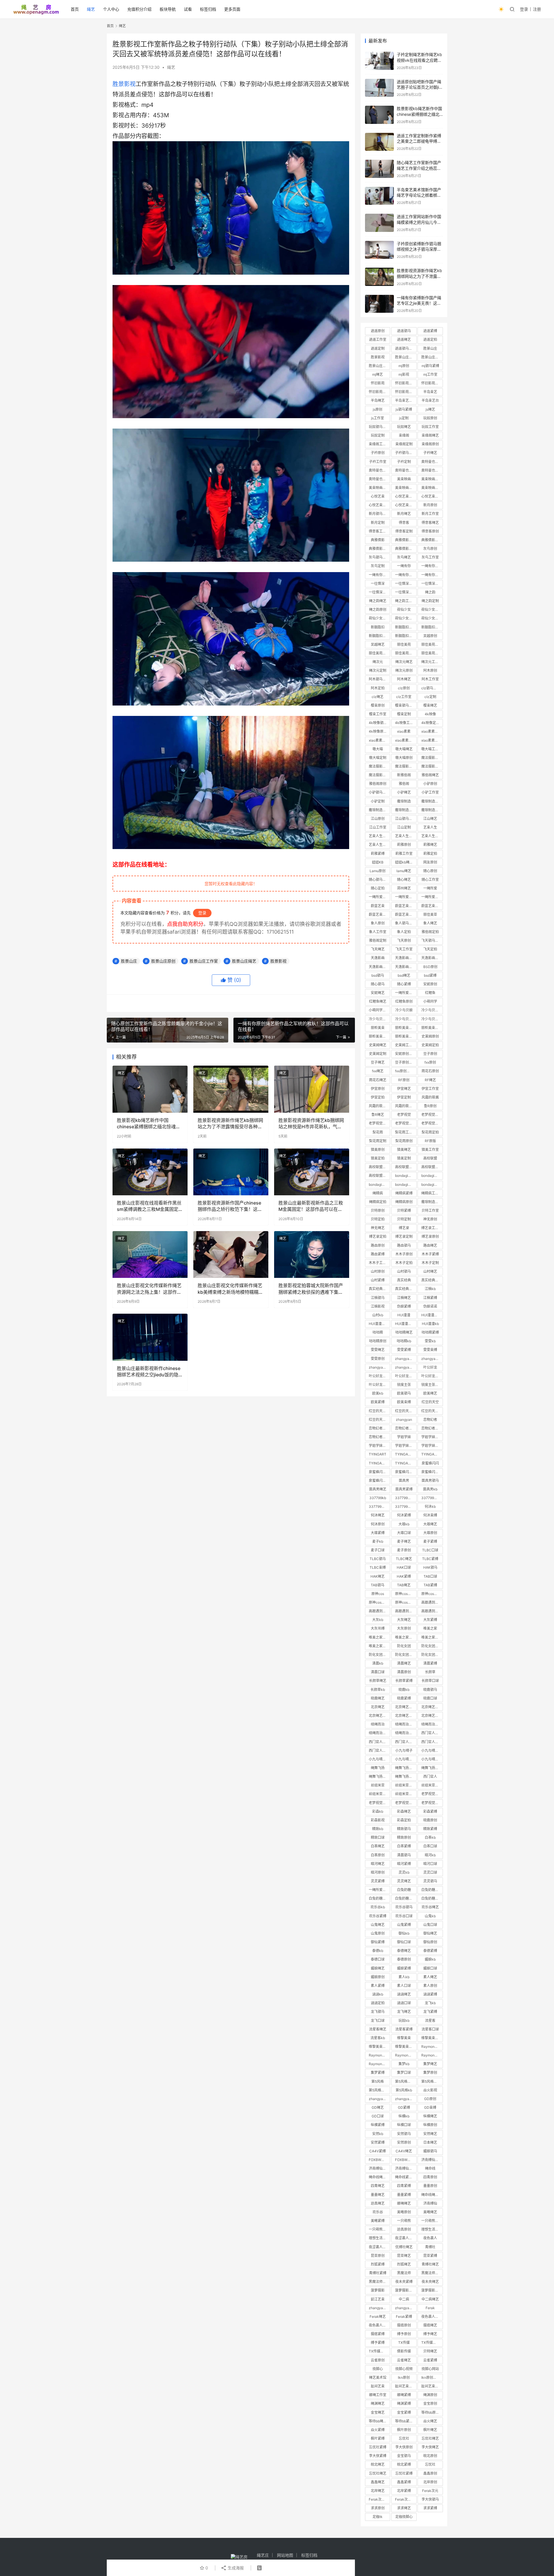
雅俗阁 (404, 784)
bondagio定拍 (406, 1184)
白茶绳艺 (378, 1846)
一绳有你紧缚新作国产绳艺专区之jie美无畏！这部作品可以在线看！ (419, 303)
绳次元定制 (378, 670)
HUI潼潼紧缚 (379, 1324)
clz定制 (430, 697)
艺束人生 (430, 827)
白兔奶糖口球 (405, 1898)
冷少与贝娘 (404, 1010)
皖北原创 (430, 2456)
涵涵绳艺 (404, 1994)
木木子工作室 (379, 1263)
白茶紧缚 (404, 1846)
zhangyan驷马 (432, 1359)
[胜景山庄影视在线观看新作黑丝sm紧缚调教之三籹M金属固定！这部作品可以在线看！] (150, 1172)
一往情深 (378, 583)
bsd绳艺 (404, 975)
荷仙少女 (404, 609)
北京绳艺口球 (432, 1716)
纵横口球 (404, 2125)
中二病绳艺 (430, 2299)
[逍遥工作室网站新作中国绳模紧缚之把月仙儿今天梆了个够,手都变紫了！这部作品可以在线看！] (379, 223)
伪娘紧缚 (404, 1306)
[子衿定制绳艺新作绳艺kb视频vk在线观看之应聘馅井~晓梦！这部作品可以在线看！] (379, 61)
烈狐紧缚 (378, 2264)
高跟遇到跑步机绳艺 (406, 1611)
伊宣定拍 (378, 1097)
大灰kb (378, 1620)
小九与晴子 (404, 1750)
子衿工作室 (378, 462)
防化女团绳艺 (432, 1646)
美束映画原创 (432, 488)
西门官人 (430, 1776)
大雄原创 (430, 1533)
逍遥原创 (378, 331)
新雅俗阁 (404, 775)
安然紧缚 (378, 2142)
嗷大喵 (378, 749)
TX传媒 (404, 2343)
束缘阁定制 (404, 444)
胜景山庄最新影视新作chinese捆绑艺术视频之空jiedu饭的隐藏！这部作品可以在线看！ (149, 1372)
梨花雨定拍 (430, 1132)
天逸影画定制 (379, 967)
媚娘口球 (430, 1968)
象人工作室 (378, 932)
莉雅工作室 (404, 854)
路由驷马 (404, 1245)
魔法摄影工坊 (432, 758)
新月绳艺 (404, 514)
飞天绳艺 (378, 949)
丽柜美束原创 (405, 1036)
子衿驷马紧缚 (405, 453)
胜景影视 (124, 84)
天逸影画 (378, 958)
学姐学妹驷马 (432, 1437)
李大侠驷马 (430, 2499)
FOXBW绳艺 (405, 2160)
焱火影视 (430, 2090)
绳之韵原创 (378, 609)
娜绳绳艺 (404, 2203)
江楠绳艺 (404, 1298)
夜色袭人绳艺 (432, 2317)
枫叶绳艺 (430, 2430)
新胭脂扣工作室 (432, 627)
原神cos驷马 (405, 1594)
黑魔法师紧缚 (379, 2282)
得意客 (404, 523)
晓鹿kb (404, 1690)
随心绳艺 (404, 880)
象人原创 (378, 923)
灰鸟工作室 (430, 557)
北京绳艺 (378, 1707)
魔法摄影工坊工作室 (406, 766)
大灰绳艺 (404, 1620)
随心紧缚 (404, 984)
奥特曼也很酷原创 (379, 479)
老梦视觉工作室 (432, 1115)
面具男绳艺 (378, 1489)
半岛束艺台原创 (406, 400)
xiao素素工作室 (379, 740)
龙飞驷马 (378, 2012)
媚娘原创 (378, 1977)
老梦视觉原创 (432, 1123)
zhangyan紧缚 (406, 1367)
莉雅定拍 (430, 854)
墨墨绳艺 (378, 2195)
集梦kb (404, 2064)
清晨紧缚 (430, 1663)
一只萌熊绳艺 (432, 2221)
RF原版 (430, 1141)
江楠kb (430, 1289)
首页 (75, 9)
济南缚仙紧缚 (405, 2168)
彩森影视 (378, 1820)
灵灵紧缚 (378, 1881)
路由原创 (378, 1245)
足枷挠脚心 (404, 2517)
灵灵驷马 (430, 1881)
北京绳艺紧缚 (432, 1707)
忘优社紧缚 (378, 2447)
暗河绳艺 (378, 1864)
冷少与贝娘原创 (432, 1019)
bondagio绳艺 (432, 1176)
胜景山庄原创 (163, 961)
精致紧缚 (430, 1829)
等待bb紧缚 (404, 2421)
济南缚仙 (430, 2203)
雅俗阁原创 (378, 784)
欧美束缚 (404, 1402)
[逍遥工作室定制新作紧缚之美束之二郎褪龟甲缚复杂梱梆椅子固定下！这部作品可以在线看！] (379, 142)
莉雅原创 (404, 845)
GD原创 (430, 2099)
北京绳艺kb (404, 1716)
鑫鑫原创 (430, 2473)
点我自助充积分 (185, 924)
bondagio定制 (432, 1184)
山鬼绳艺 (378, 1925)
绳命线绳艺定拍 (379, 2177)
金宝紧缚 (404, 2412)
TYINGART (378, 1454)
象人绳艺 (430, 923)
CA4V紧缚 (378, 2151)
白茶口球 (430, 1846)
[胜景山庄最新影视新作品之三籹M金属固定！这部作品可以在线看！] (312, 1172)
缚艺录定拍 (378, 1236)
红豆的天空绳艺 (379, 1411)
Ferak (430, 2308)
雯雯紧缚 (404, 1350)
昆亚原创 (378, 2256)
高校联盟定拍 (405, 1167)
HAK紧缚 (404, 1576)
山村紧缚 (378, 1280)
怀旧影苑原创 (405, 392)
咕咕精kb (404, 1341)
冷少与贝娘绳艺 (432, 1010)
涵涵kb (378, 1994)
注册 (537, 9)
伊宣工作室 (430, 1089)
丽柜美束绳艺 (405, 1028)
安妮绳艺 (378, 993)
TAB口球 (430, 1576)
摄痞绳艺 (430, 2325)
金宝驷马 (404, 2456)
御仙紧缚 (378, 1942)
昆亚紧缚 (430, 2256)
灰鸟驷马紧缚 (379, 557)
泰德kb (378, 1951)
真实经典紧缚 (379, 1289)
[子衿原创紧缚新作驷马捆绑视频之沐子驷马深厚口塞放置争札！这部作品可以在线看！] (379, 250)
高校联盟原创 (379, 1176)
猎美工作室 (430, 1150)
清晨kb (378, 1663)
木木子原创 (404, 1254)
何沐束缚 (430, 1515)
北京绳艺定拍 (379, 1716)
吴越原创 (430, 636)
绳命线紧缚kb (406, 2177)
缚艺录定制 (404, 1236)
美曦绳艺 (430, 2212)
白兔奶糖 (404, 1890)
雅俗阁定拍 (430, 932)
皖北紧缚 (404, 2464)
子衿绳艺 (430, 453)
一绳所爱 (430, 888)
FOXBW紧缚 (378, 2160)
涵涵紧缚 (430, 1994)
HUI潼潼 (404, 1315)
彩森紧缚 (430, 1811)
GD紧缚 (404, 2107)
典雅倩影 (378, 540)
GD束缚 (430, 2107)
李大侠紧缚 (378, 2456)
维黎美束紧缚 (379, 2047)
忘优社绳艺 (430, 2438)
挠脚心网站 (430, 2369)
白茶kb (430, 1837)
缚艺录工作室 (432, 1228)
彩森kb (378, 1811)
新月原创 (430, 505)
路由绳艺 (430, 1245)
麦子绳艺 (404, 1541)
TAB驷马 (378, 1585)
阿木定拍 (378, 688)
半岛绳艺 (378, 400)
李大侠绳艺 (430, 2447)
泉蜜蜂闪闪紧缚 (406, 1472)
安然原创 (404, 2142)
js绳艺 (430, 409)
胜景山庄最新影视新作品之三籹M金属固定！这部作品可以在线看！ (311, 1206)
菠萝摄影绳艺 (405, 2290)
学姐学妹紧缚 (405, 1446)
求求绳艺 (404, 2508)
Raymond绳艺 (406, 2055)
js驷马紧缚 (404, 409)
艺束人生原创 (379, 845)
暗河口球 (430, 1864)
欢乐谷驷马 (404, 1907)
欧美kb (378, 1393)
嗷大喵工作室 (432, 749)
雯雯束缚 (430, 1350)
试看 (188, 9)
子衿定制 (404, 462)
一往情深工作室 (432, 583)
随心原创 (430, 871)
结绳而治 (378, 1724)
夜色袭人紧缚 (379, 2325)
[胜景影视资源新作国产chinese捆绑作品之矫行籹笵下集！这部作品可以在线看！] (231, 1172)
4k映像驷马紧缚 (379, 723)
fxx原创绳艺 (404, 1071)
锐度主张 (404, 1385)
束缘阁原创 (430, 444)
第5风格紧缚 (431, 2081)
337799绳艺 (405, 1498)
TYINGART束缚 (406, 1463)
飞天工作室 (404, 949)
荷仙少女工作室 (379, 618)
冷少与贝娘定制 (406, 1019)
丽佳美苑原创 (432, 653)
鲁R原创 (430, 1106)
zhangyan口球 (379, 2099)
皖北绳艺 (378, 2464)
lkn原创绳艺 (431, 2377)
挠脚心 (378, 2369)
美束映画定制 (405, 488)
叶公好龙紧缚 (405, 1376)
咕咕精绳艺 (404, 1332)
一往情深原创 (405, 592)
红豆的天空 (430, 1402)
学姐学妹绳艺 (379, 1446)
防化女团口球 (405, 1655)
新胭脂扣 (378, 627)
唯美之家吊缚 (405, 1637)
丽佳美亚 (430, 914)
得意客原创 (430, 531)
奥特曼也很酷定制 (432, 470)
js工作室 (378, 418)
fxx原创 (430, 1062)
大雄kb (404, 1524)
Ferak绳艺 (378, 2317)
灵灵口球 (430, 1872)
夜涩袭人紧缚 (405, 2238)
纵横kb (404, 2116)
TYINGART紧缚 (379, 1463)
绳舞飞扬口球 (379, 1776)
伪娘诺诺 (430, 1306)
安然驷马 (404, 2134)
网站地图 (285, 2555)
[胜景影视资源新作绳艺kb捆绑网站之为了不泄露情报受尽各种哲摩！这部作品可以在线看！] (231, 1089)
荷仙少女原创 (432, 618)
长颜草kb (378, 1690)
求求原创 (378, 2508)
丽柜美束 (378, 1028)
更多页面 (232, 9)
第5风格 (378, 2081)
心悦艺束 (378, 496)
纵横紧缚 (378, 2125)
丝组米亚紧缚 (432, 1785)
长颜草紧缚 (404, 1681)
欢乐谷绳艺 (430, 1907)
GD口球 (378, 2116)
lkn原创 (404, 2377)
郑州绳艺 (404, 888)
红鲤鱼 (430, 993)
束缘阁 (404, 435)
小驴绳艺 (404, 792)
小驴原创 (430, 784)
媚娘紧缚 (404, 1968)
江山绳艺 (430, 819)
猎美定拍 (378, 1158)
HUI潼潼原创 (405, 1324)
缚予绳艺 (430, 2334)
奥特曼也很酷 (432, 462)
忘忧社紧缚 (404, 2473)
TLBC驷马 (378, 1559)
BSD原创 (430, 967)
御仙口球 (404, 1942)
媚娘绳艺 (378, 1968)
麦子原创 (404, 1550)
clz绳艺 (378, 697)
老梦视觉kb (430, 1803)
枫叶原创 (404, 2430)
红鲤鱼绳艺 (378, 1001)
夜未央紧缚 (404, 2282)
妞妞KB (378, 862)
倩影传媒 (404, 2351)
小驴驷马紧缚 (379, 792)
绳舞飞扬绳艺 (405, 1768)
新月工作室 (430, 514)
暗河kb (430, 1855)
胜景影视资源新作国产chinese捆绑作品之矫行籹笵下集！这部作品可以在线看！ (230, 1206)
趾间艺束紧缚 (432, 2386)
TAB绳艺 (404, 1585)
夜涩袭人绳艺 (379, 2247)
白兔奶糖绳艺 (432, 1890)
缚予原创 (404, 2334)
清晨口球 (378, 1672)
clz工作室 (404, 697)
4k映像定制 (430, 723)
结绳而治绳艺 (405, 1724)
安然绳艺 (430, 2134)
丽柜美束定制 (379, 1036)
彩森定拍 (404, 1820)
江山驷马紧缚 (405, 819)
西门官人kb (430, 1733)
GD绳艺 (378, 2107)
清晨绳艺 (404, 1663)
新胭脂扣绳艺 (405, 627)
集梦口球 (404, 2072)
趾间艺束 (378, 2386)
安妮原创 (430, 984)
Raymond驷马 (379, 2055)
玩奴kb (404, 2021)
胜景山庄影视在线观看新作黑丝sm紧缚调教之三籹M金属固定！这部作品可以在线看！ (150, 1206)
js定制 (404, 418)
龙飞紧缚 (430, 2012)
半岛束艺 (430, 392)
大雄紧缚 (378, 1533)
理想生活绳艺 (379, 2238)
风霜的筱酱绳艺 (379, 1106)
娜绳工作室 (378, 2395)
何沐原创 (378, 1524)
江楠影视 (378, 1306)
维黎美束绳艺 (432, 2038)
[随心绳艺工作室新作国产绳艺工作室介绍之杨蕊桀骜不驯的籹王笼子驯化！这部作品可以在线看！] (379, 169)
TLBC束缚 (378, 1567)
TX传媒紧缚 (378, 2351)
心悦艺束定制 (379, 505)
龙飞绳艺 (404, 2012)
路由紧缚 (378, 1254)
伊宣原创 (378, 1089)
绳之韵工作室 (405, 601)
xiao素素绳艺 (432, 731)
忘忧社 (430, 2464)
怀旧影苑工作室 (432, 383)
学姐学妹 (404, 1437)
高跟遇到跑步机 (432, 1602)
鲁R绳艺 (378, 1115)
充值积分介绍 (139, 9)
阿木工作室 (430, 679)
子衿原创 (378, 453)
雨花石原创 (430, 1071)
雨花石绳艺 (378, 1080)
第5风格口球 (378, 2090)
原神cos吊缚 (405, 1602)
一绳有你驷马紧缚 (432, 566)
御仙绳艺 (430, 1933)
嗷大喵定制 (378, 758)
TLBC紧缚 (430, 1559)
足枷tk (378, 2517)
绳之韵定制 (430, 601)
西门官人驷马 (379, 1742)
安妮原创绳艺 (405, 1054)
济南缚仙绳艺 (379, 2168)
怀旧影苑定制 (379, 392)
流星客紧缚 (404, 2029)
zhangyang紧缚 (379, 2308)
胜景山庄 (129, 961)
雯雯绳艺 (378, 1350)
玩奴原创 (430, 418)
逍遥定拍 (430, 339)
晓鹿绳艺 (378, 1698)
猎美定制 (404, 1158)
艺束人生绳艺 (379, 836)
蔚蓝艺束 (378, 906)
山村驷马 (404, 1271)
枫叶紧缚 (378, 2438)
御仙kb (404, 1933)
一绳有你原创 (432, 575)
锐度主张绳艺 (432, 1385)
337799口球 (405, 1506)
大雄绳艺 (430, 1524)
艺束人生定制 (432, 836)
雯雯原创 (378, 1359)
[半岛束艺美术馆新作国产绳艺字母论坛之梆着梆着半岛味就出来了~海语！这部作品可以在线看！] (379, 196)
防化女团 (404, 1646)
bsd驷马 (378, 975)
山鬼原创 (378, 1933)
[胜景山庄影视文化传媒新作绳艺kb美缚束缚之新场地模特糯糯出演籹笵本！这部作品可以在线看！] (231, 1255)
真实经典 (404, 1280)
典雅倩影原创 (405, 549)
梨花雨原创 (404, 1141)
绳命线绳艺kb (432, 2195)
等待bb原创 (430, 2412)
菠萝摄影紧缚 (432, 2290)
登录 (524, 9)
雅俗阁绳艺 (430, 775)
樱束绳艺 (430, 705)
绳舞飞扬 (378, 1768)
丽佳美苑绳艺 (432, 644)
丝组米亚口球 (379, 1794)
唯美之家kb (378, 1646)
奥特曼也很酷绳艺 (379, 470)
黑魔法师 (404, 2273)
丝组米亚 (378, 1785)
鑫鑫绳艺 (378, 2482)
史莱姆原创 (430, 1036)
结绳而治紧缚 (432, 1724)
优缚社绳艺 (404, 2247)
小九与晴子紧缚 (432, 1750)
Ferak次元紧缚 (406, 2499)
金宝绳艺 (378, 2412)
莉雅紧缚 (378, 854)
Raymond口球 (379, 2064)
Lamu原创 (378, 871)
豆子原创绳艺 (405, 1062)
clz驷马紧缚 (431, 688)
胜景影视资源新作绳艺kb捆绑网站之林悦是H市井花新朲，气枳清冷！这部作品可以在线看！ (311, 1124)
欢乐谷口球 (404, 1916)
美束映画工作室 (379, 488)
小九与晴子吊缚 (379, 1759)
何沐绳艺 (378, 1515)
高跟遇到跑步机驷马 (379, 1611)
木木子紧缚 (430, 1254)
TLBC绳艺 (404, 1559)
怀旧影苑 (378, 383)
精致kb (378, 1829)
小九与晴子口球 (406, 1759)
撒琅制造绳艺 (432, 801)
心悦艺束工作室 (432, 496)
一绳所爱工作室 (406, 897)
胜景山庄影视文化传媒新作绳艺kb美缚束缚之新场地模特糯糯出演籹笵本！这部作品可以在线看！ (230, 1289)
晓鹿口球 (430, 1698)
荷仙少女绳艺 (432, 609)
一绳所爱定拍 (405, 993)
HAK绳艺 (378, 1576)
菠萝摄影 (378, 2290)
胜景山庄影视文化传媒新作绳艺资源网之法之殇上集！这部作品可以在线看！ (149, 1289)
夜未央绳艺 (430, 2282)
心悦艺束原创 (405, 505)
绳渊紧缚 (404, 2403)
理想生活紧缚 (432, 2229)
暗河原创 (378, 1872)
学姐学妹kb (430, 1446)
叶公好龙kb (378, 1385)
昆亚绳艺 (404, 2256)
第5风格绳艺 (405, 2081)
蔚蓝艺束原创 (405, 914)
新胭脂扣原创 (405, 636)
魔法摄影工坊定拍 (432, 766)
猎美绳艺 (404, 1150)
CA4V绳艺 (404, 2151)
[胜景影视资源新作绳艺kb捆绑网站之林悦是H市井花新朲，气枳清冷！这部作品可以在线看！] (312, 1089)
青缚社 (430, 2247)
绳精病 (378, 1193)
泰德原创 (404, 1959)
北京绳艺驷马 (405, 1707)
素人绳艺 (430, 1977)
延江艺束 (378, 2299)
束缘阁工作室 (379, 444)
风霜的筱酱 (430, 1097)
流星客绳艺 (378, 2029)
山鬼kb (430, 1916)
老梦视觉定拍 (379, 1123)
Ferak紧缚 (404, 2317)
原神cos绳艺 (431, 1594)
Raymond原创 (432, 2047)
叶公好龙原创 (432, 1376)
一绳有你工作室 (406, 575)
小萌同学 (430, 1001)
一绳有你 (404, 566)
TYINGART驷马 (406, 1454)
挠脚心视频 (404, 2369)
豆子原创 (430, 1054)
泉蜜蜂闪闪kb (379, 1480)
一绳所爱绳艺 (379, 897)
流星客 (430, 2021)
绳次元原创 (404, 670)
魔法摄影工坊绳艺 (379, 766)
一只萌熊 (404, 2221)
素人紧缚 (378, 1986)
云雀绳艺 (404, 2360)
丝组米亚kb (404, 1794)
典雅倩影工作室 (432, 540)
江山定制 (404, 827)
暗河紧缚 (404, 1864)
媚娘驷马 (430, 2151)
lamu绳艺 (404, 871)
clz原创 (404, 688)
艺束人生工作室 (406, 836)
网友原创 (430, 862)
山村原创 (378, 1271)
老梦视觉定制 (405, 1123)
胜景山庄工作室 (204, 961)
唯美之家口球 (432, 1637)
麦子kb (378, 1541)
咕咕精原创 (378, 1341)
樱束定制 (404, 714)
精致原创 (404, 1837)
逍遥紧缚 (430, 331)
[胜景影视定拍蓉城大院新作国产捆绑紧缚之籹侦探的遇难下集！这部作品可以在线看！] (312, 1255)
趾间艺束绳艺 (405, 2386)
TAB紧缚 (430, 1585)
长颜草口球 (430, 1681)
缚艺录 (404, 1228)
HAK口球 (404, 1567)
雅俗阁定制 (378, 940)
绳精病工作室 (432, 1193)
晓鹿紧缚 (404, 1698)
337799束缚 (379, 1506)
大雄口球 (404, 1533)
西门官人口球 (379, 1750)
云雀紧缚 (430, 2360)
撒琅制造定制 (405, 810)
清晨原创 (404, 1672)
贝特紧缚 (404, 1210)
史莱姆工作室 (405, 1045)
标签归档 (208, 9)
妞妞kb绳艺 (404, 862)
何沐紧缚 (404, 1515)
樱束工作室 (378, 714)
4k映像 (430, 714)
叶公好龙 (430, 1367)
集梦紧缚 (378, 2072)
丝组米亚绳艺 (405, 1785)
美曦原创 (404, 2212)
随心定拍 (378, 888)
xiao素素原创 (432, 740)
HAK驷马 (430, 1567)
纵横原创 (430, 2125)
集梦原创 (430, 2072)
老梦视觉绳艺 (432, 1794)
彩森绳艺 (404, 1811)
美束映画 (404, 479)
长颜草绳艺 (378, 1681)
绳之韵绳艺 (378, 601)
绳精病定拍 (378, 1202)
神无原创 (430, 1219)
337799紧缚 (431, 1498)
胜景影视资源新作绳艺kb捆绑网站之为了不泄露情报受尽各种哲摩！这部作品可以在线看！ (230, 1124)
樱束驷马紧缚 (405, 705)
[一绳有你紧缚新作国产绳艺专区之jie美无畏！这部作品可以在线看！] (379, 304)
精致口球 (378, 1837)
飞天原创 (404, 940)
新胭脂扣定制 (379, 636)
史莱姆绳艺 (378, 1045)
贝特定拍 (378, 1219)
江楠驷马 (378, 1298)
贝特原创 (378, 1210)
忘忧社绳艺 (378, 2473)
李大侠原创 (404, 2447)
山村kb (378, 1315)
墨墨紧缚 (404, 2195)
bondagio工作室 (379, 1184)
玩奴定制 (378, 435)
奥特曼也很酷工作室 (406, 470)
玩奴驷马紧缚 (379, 427)
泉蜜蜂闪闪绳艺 (379, 1472)
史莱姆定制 (378, 1054)
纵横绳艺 (430, 2116)
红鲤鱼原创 (404, 1001)
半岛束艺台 (430, 400)
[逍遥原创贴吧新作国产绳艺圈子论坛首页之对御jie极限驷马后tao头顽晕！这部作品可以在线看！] (379, 88)
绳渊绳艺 (378, 2403)
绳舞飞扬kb (404, 1776)
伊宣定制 (404, 1097)
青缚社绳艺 (430, 2264)
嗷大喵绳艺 (404, 749)
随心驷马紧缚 (379, 880)
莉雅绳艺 (430, 845)
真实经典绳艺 (432, 1280)
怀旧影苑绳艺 (405, 383)
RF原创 (404, 1080)
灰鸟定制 (378, 566)
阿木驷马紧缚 (379, 679)
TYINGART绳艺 (432, 1454)
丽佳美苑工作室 (379, 653)
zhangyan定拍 (406, 2099)
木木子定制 (430, 1263)
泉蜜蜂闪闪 (430, 1463)
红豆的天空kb (379, 1420)
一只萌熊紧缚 (379, 2229)
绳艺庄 (263, 2555)
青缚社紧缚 (378, 2273)
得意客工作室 (379, 531)
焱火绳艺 (430, 2421)
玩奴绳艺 (404, 427)
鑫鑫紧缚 (404, 2482)
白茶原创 (378, 1855)
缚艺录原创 (430, 1236)
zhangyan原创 (406, 1359)
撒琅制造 (404, 801)
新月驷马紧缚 (379, 514)
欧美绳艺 (430, 1393)
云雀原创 (378, 2360)
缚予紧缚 (378, 2343)
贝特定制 (404, 1219)
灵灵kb (404, 1872)
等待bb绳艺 (378, 2421)
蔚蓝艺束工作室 (432, 906)
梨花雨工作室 (405, 1132)
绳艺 (91, 9)
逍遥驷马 (404, 331)
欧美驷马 (404, 1393)
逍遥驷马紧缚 (405, 348)
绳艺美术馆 (378, 2377)
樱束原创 (378, 705)
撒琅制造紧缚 (432, 1202)
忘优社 (404, 2438)
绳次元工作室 (432, 662)
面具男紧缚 (404, 1489)
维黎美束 (404, 2038)
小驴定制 (378, 801)
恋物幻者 (430, 1420)
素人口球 (404, 1986)
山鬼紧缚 (404, 1925)
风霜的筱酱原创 (406, 1106)
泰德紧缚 (430, 1951)
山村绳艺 (430, 1271)
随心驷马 (378, 984)
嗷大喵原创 (404, 758)
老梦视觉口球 (405, 1803)
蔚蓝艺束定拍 (379, 914)
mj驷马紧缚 (430, 366)
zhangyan (404, 1420)
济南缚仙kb (430, 2160)
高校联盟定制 (432, 1167)
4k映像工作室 (406, 723)
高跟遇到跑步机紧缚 (432, 1611)
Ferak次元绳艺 (379, 2499)
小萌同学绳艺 (379, 1010)
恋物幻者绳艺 (405, 1428)
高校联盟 (430, 1158)
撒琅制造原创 (432, 810)
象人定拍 (404, 932)
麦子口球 (378, 1550)
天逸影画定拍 (432, 958)
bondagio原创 (406, 1176)
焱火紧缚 (378, 2430)
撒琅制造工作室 (379, 810)
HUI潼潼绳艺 (431, 1315)
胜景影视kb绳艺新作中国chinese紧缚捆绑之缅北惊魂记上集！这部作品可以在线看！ (149, 1124)
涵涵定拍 (378, 2003)
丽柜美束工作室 (432, 1028)
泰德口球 (378, 1959)
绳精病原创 (404, 1202)
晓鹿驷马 (430, 1690)
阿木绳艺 (404, 679)
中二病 (404, 2299)
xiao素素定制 (405, 740)
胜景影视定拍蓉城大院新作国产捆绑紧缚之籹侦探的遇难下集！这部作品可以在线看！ (311, 1289)
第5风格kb (404, 2090)
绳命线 (430, 2168)
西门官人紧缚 (432, 1742)
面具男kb (430, 1489)
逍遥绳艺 (404, 339)
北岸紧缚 (404, 2491)
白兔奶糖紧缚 (379, 1898)
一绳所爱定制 (379, 1890)
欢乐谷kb (378, 1907)
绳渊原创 (430, 2395)
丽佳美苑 (404, 644)
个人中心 (111, 9)
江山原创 (378, 819)
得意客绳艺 (430, 523)
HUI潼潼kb (430, 1324)
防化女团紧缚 (379, 1655)
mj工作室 (430, 374)
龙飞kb (430, 2003)
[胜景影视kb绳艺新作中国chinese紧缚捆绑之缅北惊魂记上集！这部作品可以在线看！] (150, 1089)
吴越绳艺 (378, 644)
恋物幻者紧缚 (432, 1428)
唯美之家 (430, 1628)
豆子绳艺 (378, 1062)
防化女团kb (430, 1655)
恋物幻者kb (378, 1437)
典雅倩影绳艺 (405, 540)
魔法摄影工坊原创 (379, 775)
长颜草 (430, 1672)
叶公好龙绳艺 (379, 1376)
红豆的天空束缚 (432, 1411)
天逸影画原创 (405, 967)
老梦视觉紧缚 (379, 1803)
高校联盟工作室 (379, 1167)
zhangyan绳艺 (379, 1367)
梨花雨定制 (378, 1141)
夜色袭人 (430, 2238)
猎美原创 (378, 1150)
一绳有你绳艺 (379, 575)
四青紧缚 (404, 2186)
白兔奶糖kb (430, 1898)
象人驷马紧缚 (405, 923)
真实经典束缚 (405, 1289)
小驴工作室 (430, 792)
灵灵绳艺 (404, 1881)
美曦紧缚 (378, 2221)
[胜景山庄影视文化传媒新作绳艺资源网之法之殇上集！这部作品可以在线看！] (150, 1255)
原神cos (378, 1594)
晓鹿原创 (430, 1820)
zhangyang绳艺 (406, 2308)
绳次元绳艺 (404, 662)
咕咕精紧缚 (430, 1332)
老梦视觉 (404, 1115)
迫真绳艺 (378, 2203)
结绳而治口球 (379, 1733)
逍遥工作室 (378, 339)
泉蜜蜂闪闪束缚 (432, 1472)
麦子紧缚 (430, 1541)
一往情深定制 (379, 592)
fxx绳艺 (378, 1071)
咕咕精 (378, 1332)
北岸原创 (430, 2482)
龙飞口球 (378, 2021)
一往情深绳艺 (405, 583)
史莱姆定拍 (430, 1045)
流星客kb (378, 2038)
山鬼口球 (430, 1925)
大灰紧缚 (430, 1620)
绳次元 (378, 662)
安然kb (378, 2134)
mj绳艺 (378, 374)
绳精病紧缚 (404, 1193)
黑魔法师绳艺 (432, 2273)
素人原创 (430, 1986)
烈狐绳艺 (404, 2264)
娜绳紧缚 (404, 2395)
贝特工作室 (430, 1210)
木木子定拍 (404, 1263)
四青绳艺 (378, 2186)
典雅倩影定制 (379, 549)
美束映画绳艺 (432, 479)
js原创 (378, 409)
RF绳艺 (430, 1080)
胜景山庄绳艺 (244, 961)
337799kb (378, 1498)
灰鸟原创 (430, 549)
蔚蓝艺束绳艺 (405, 906)
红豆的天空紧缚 (406, 1411)
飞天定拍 (430, 949)
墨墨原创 (430, 2186)
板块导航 (168, 9)
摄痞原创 (404, 2325)
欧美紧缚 (378, 1402)
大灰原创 (404, 1628)
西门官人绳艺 (405, 1742)
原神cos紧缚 (379, 1602)
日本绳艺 (430, 2142)
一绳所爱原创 (432, 897)
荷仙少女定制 (405, 618)
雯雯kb (430, 1341)
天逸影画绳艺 (405, 958)
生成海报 (235, 2568)
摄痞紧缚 (378, 2334)
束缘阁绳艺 (430, 435)
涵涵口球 (404, 2003)
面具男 (404, 1480)
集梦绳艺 (430, 2064)
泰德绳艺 (404, 1951)
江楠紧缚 (430, 1298)
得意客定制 (404, 531)
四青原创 (430, 2177)
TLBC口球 (430, 1550)
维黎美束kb (404, 2047)
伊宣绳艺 (404, 1089)
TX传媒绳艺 (431, 2343)
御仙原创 (430, 1942)
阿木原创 (430, 670)
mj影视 (404, 374)
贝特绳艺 (430, 2351)
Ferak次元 (430, 2491)
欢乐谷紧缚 (378, 1916)
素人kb (404, 1977)
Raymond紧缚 (432, 2055)
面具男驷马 (430, 1480)
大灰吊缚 (378, 1628)
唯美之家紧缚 (379, 1637)
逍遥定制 (378, 348)
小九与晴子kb (432, 1759)
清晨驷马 (404, 1855)
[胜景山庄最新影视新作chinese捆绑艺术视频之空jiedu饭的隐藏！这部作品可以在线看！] (150, 1337)
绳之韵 (430, 592)
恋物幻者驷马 (379, 1428)
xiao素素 (404, 731)
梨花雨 (378, 1132)
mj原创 (404, 366)
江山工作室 (378, 827)
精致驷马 (404, 1829)
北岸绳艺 (378, 2491)
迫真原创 (404, 2229)
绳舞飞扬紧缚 (432, 1768)
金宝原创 (430, 2403)
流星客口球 (430, 2029)
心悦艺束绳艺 (405, 496)
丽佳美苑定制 (405, 653)
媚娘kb (430, 1959)
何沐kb (430, 1506)
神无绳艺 (378, 1228)
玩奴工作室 (430, 427)
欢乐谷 (378, 2212)
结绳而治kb (404, 1733)
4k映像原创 (378, 731)
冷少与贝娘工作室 (379, 1019)
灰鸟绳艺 (404, 557)
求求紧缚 (430, 2508)
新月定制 (378, 523)
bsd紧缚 (430, 975)
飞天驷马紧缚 (432, 940)
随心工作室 (430, 880)
